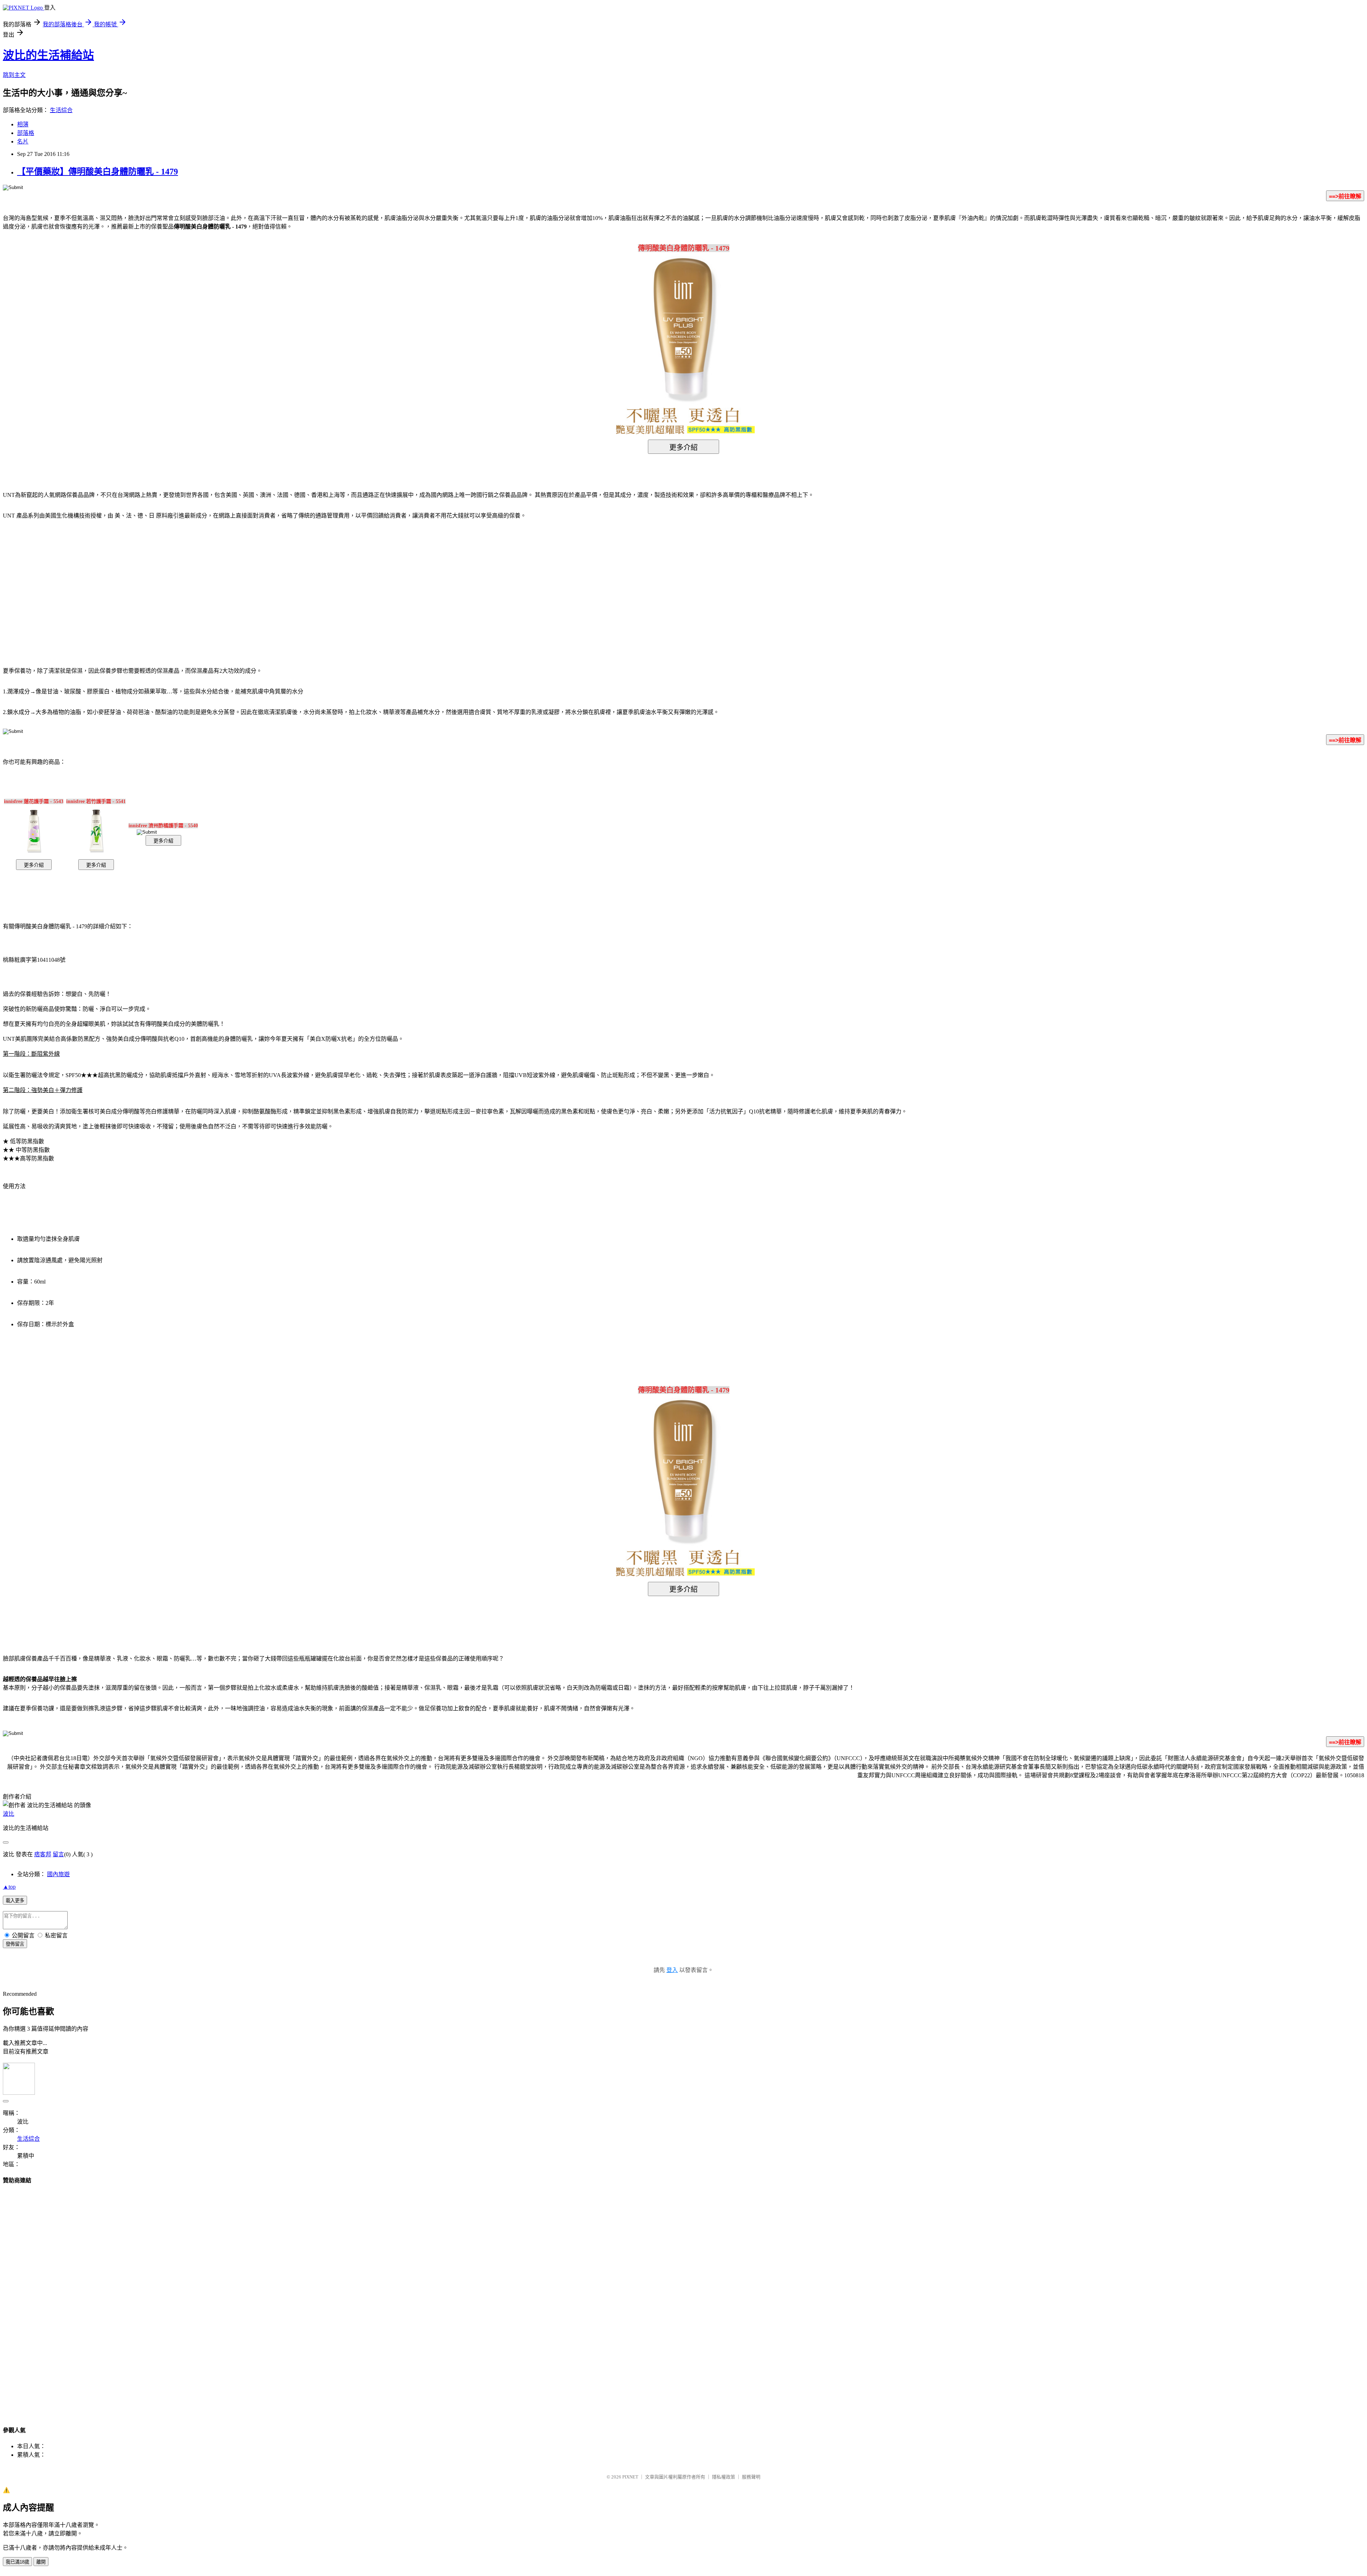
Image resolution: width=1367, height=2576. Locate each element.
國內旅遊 (58, 1874)
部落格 (26, 133)
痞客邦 (43, 1854)
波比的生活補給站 (48, 55)
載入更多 (15, 1901)
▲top (9, 1887)
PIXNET (630, 2477)
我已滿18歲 (17, 2562)
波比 (9, 1814)
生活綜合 (61, 110)
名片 (23, 141)
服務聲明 (751, 2477)
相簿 (23, 124)
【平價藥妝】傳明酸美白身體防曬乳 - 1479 (98, 172)
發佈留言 (15, 1944)
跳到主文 (14, 75)
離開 (41, 2562)
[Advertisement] (623, 582)
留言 (58, 1854)
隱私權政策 (724, 2477)
